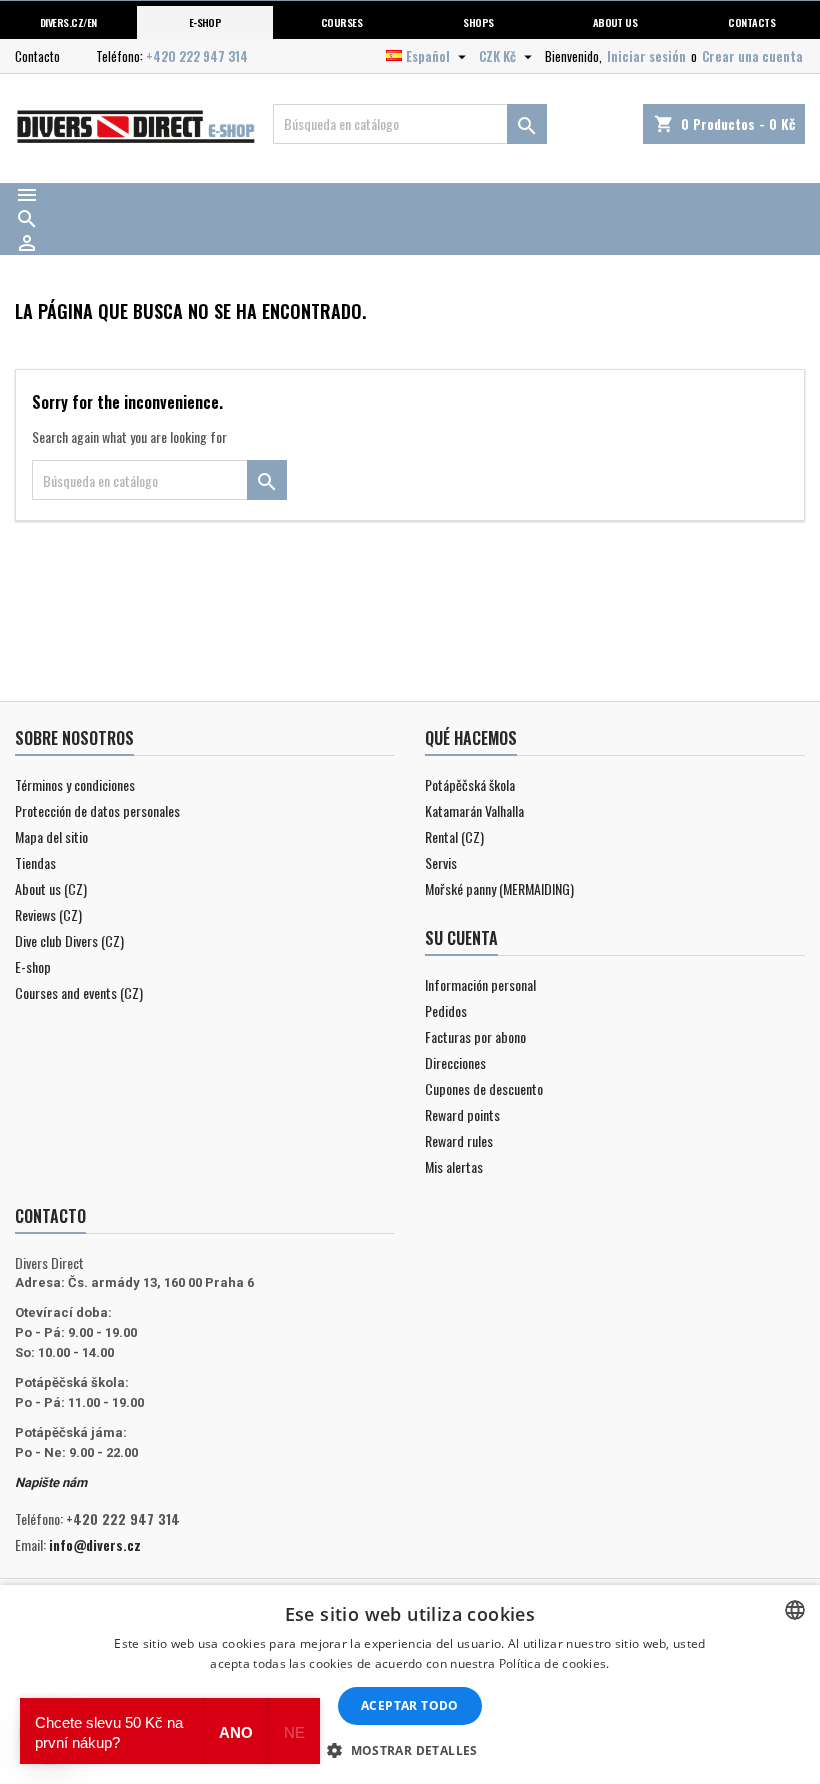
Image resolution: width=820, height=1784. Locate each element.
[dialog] (410, 1684)
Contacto (37, 56)
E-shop (205, 22)
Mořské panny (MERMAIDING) (499, 888)
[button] (410, 1750)
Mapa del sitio (51, 836)
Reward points (462, 1114)
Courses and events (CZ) (79, 992)
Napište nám (51, 1482)
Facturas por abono (475, 1036)
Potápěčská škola (470, 784)
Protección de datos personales (97, 810)
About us (615, 22)
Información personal (480, 984)
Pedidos (446, 1010)
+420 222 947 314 (197, 56)
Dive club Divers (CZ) (69, 940)
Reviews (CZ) (48, 914)
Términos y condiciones (75, 784)
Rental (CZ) (454, 836)
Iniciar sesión (646, 56)
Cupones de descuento (484, 1088)
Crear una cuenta (752, 56)
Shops (478, 22)
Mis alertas (454, 1166)
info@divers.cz (95, 1544)
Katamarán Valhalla (474, 810)
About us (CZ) (51, 888)
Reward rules (459, 1140)
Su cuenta (461, 938)
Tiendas (35, 862)
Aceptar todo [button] (410, 1705)
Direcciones (455, 1062)
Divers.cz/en (68, 22)
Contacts (751, 22)
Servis (441, 862)
